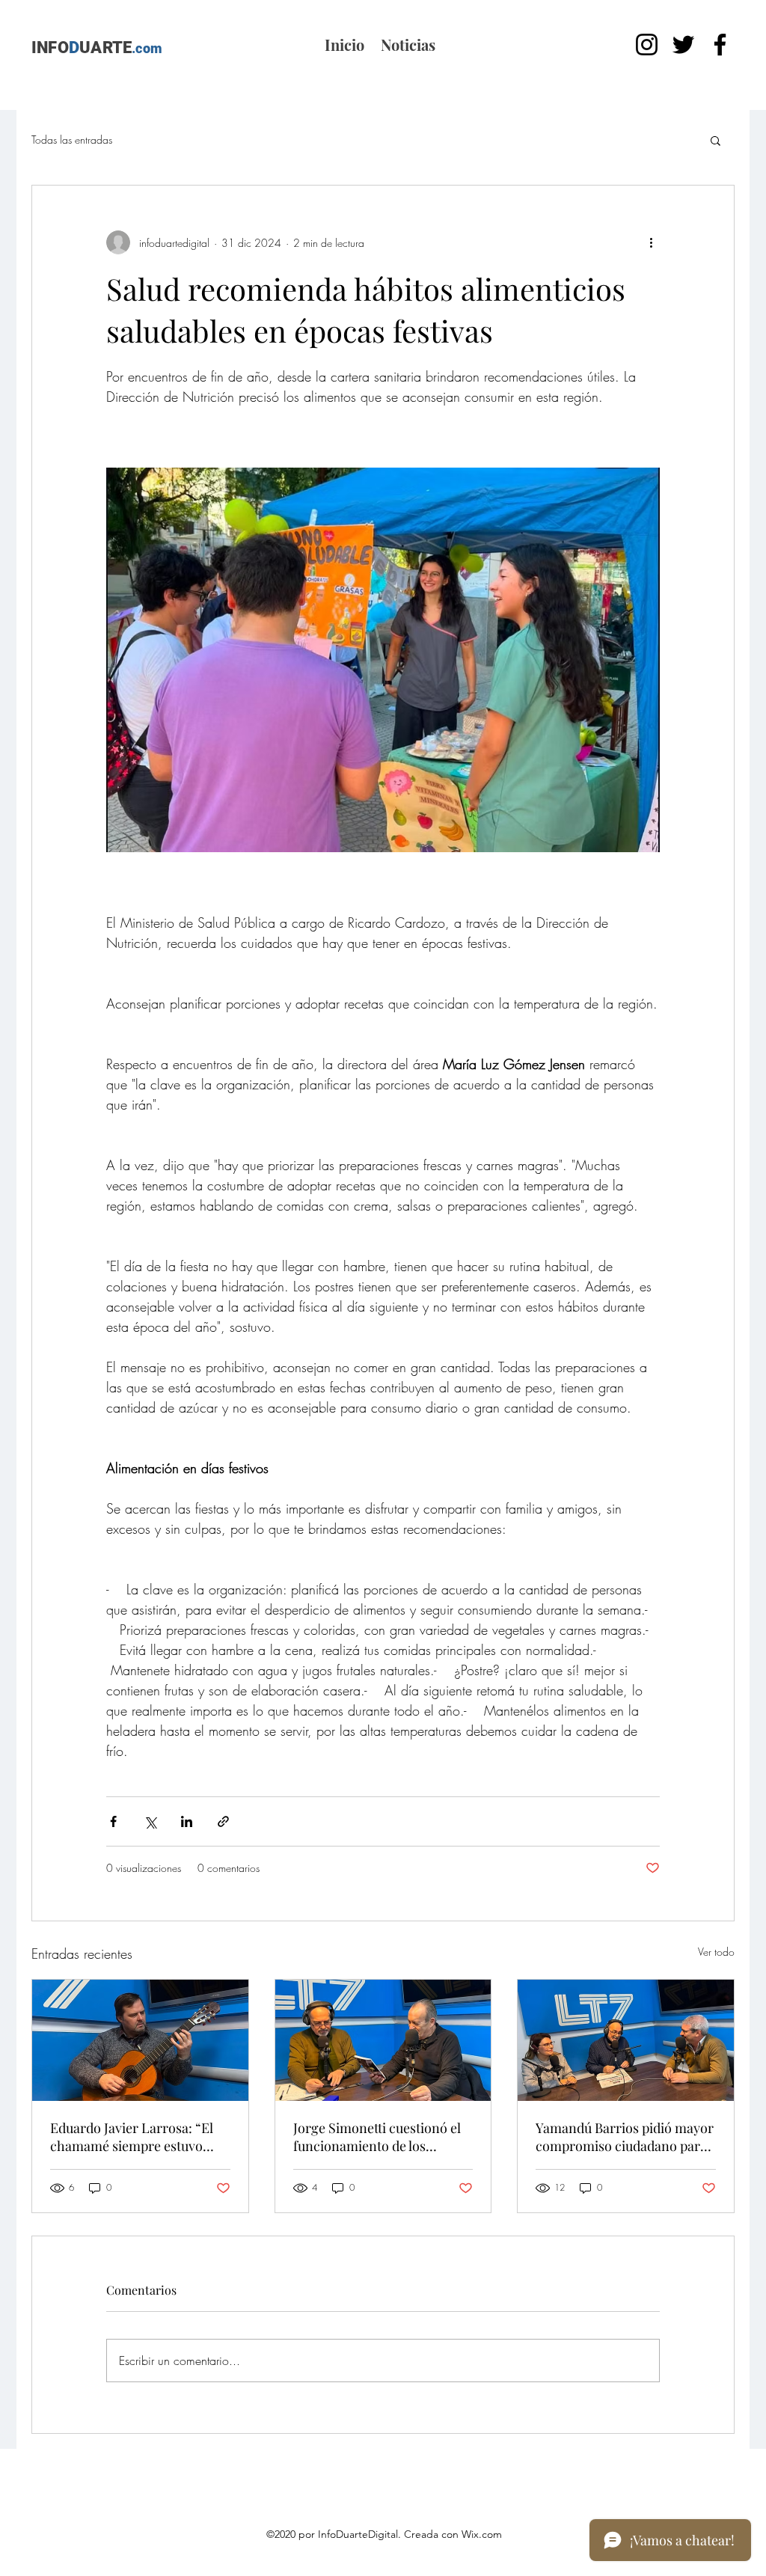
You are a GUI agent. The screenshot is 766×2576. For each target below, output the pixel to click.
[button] (716, 140)
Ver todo (716, 1952)
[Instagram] (647, 45)
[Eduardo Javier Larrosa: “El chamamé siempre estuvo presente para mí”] (140, 2040)
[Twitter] (683, 45)
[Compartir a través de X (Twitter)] (150, 1821)
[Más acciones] (651, 242)
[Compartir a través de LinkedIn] (187, 1821)
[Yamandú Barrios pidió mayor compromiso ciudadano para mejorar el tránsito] (626, 2040)
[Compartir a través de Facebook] (113, 1821)
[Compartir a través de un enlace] (223, 1821)
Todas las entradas (72, 140)
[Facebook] (720, 45)
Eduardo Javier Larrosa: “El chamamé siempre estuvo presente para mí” (132, 2137)
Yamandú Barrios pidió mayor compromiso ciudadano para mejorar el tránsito (625, 2137)
